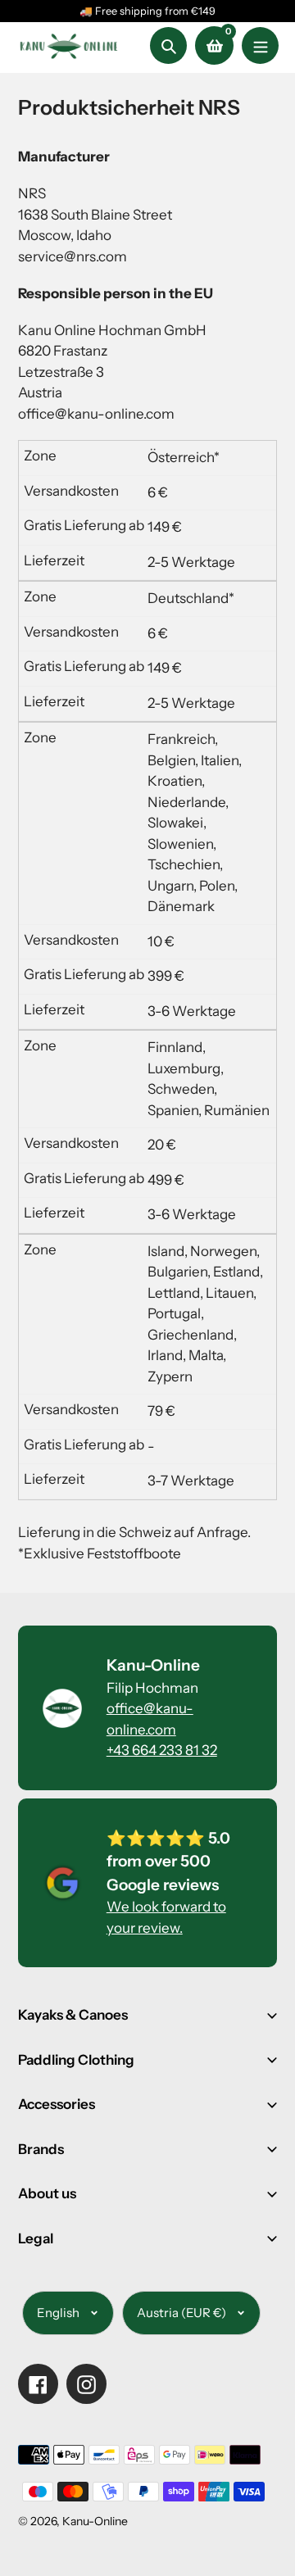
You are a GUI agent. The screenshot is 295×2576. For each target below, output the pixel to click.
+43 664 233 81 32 (162, 1750)
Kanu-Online (95, 2521)
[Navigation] (260, 45)
